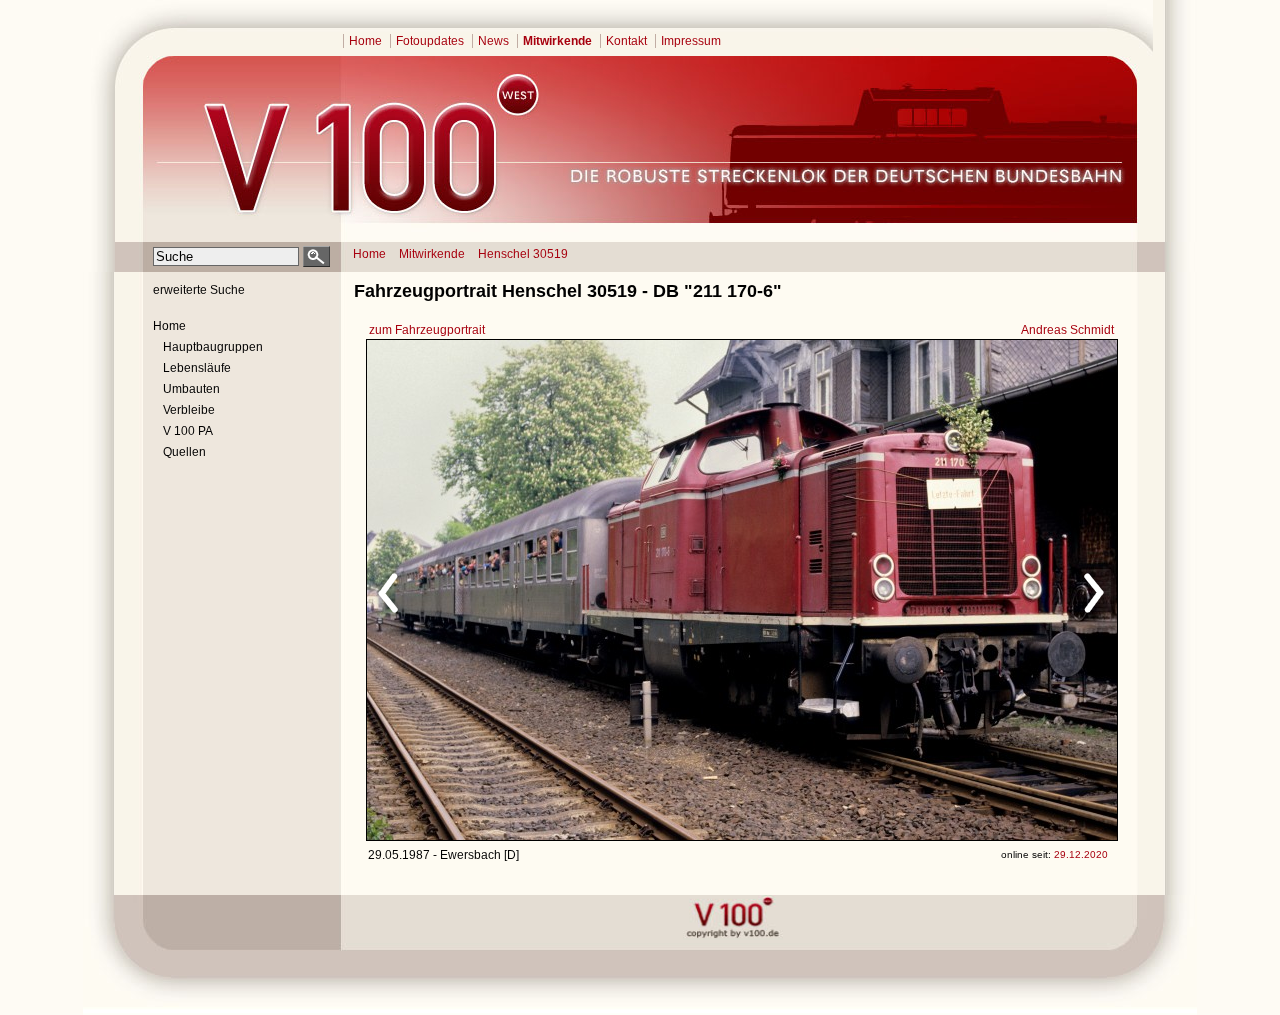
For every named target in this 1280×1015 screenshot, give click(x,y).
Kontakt (626, 41)
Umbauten (191, 389)
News (493, 41)
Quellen (184, 452)
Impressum (691, 41)
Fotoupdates (430, 41)
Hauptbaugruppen (213, 347)
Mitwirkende (557, 41)
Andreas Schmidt (1067, 330)
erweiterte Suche (199, 290)
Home (365, 41)
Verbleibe (189, 410)
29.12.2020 (1081, 854)
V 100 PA (188, 431)
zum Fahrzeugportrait (427, 330)
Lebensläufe (197, 368)
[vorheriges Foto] (558, 590)
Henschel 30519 (523, 254)
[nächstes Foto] (918, 590)
